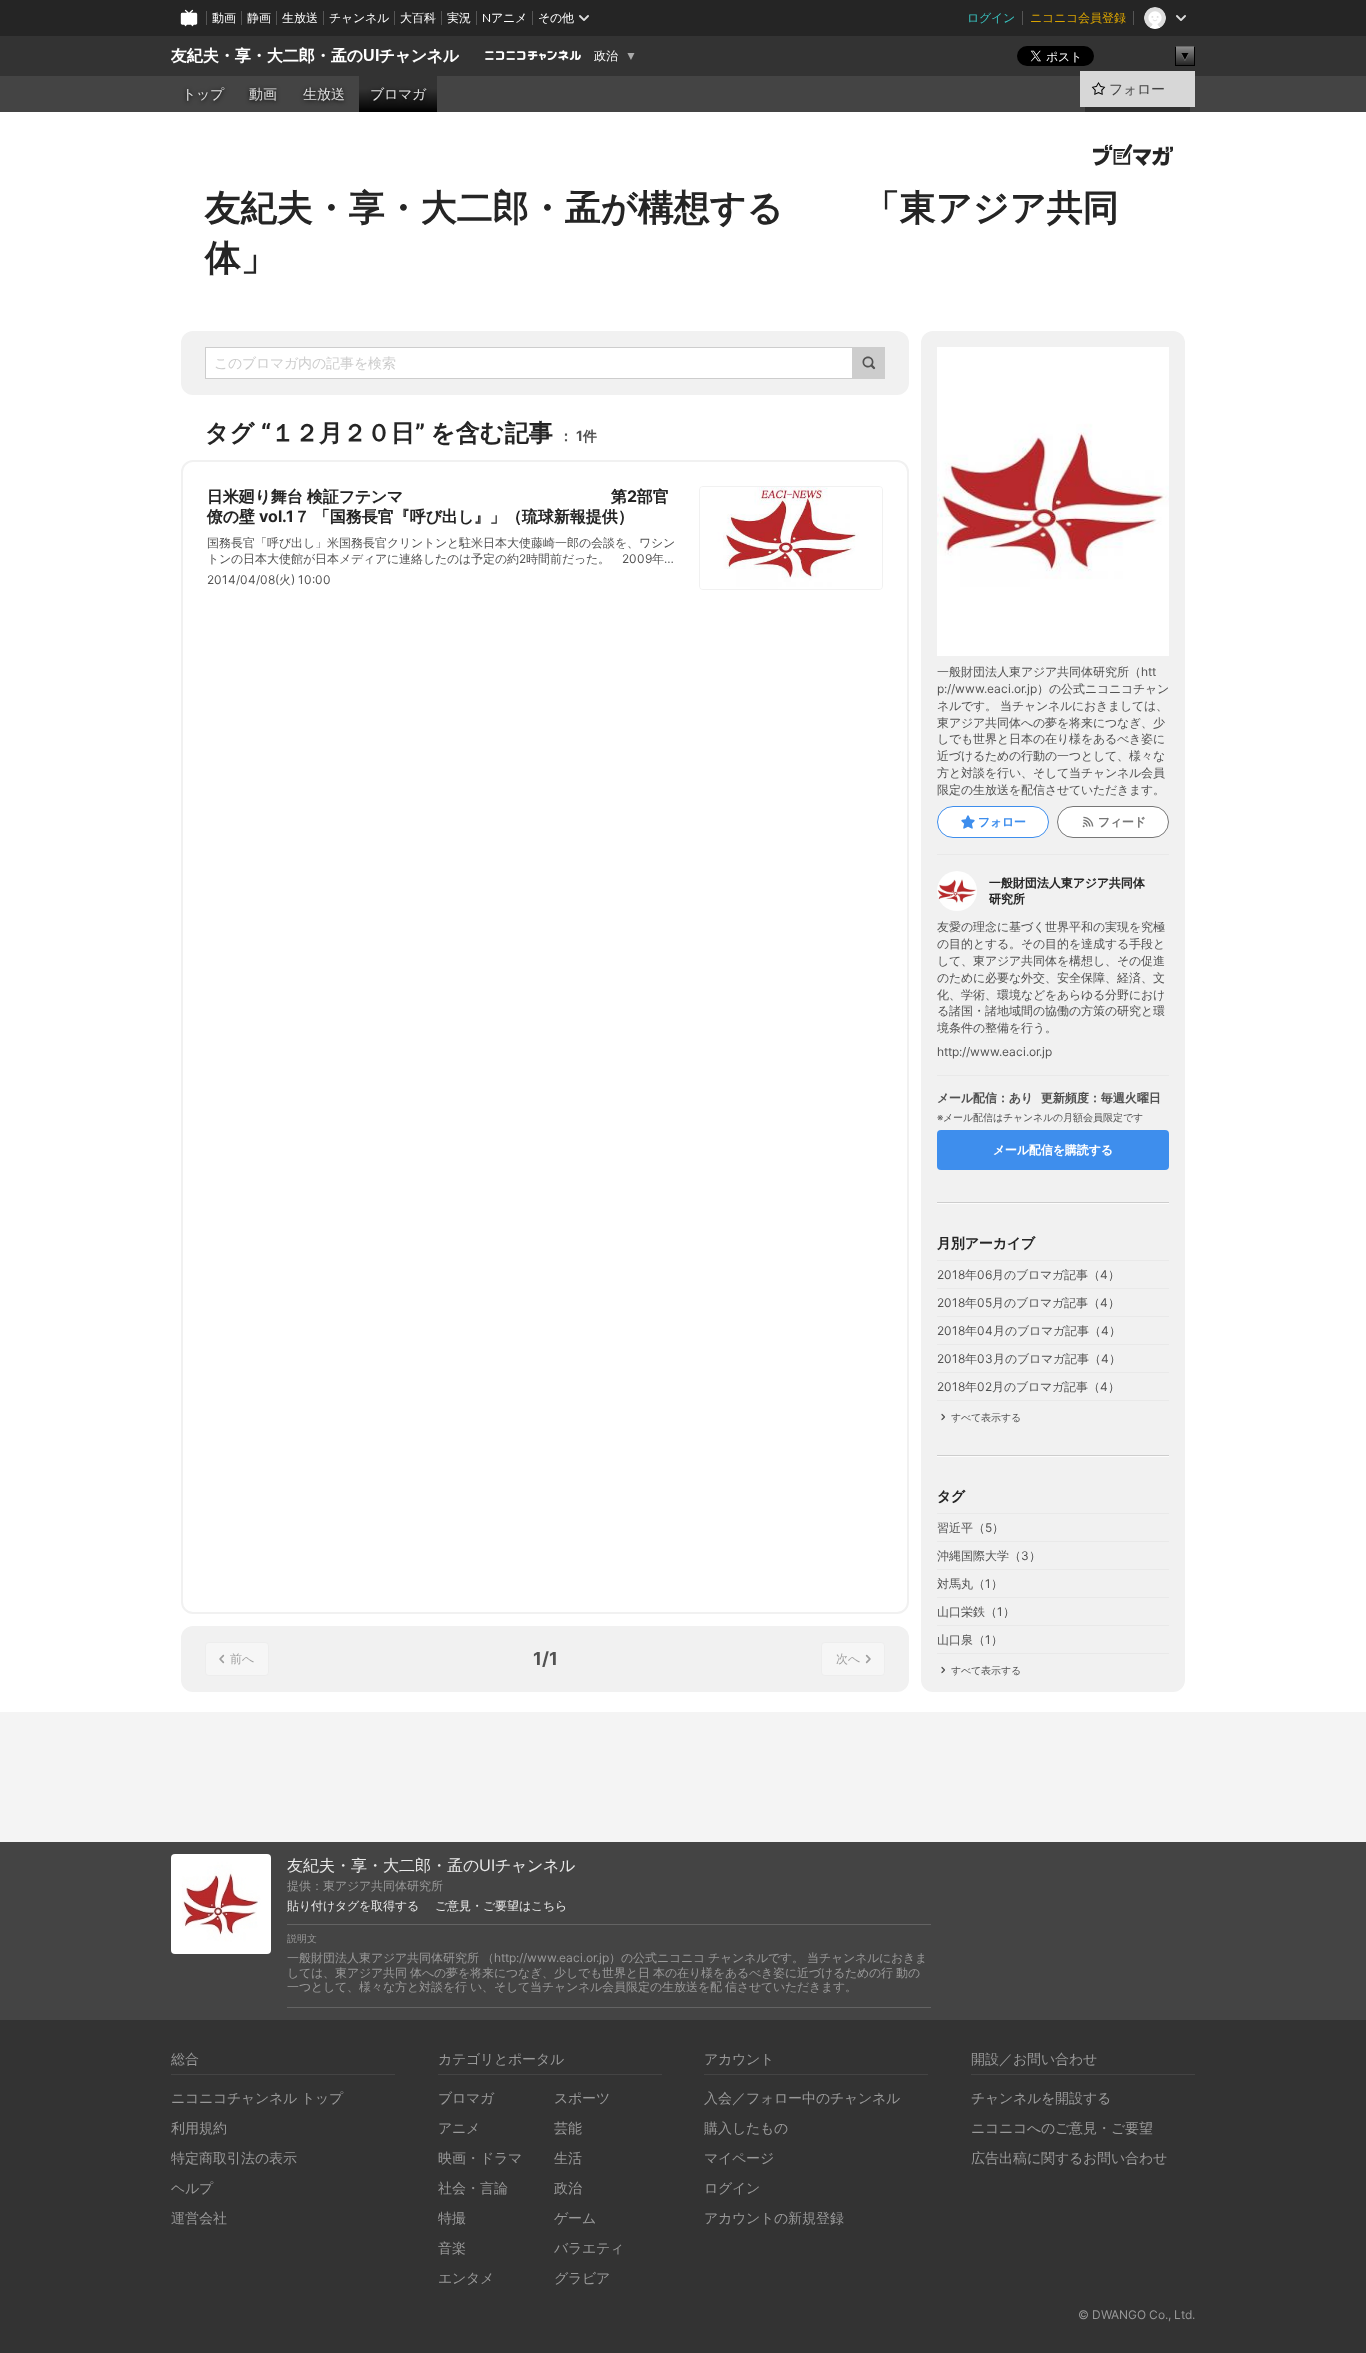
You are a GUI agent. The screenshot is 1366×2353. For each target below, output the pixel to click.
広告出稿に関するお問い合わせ (1069, 2157)
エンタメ (466, 2277)
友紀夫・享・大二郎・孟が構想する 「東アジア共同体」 (662, 232)
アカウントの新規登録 (774, 2217)
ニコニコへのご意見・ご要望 (1062, 2127)
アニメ (459, 2127)
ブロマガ (398, 94)
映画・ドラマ (480, 2157)
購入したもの (746, 2127)
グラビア (582, 2277)
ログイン (991, 17)
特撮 (452, 2217)
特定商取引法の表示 (234, 2157)
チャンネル (359, 17)
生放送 (300, 17)
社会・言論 (473, 2187)
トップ (203, 94)
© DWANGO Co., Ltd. (1136, 2314)
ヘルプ (192, 2187)
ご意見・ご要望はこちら (501, 1906)
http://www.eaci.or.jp (994, 1052)
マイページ (739, 2157)
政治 (606, 56)
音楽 (452, 2247)
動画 (224, 17)
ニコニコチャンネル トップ (257, 2097)
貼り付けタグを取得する (353, 1906)
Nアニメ (504, 17)
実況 (459, 17)
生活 (568, 2157)
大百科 (418, 17)
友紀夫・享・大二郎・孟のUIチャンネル (315, 55)
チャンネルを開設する (1041, 2097)
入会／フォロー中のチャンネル (802, 2097)
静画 (259, 17)
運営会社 (199, 2217)
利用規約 (199, 2127)
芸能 (568, 2127)
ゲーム (575, 2217)
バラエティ (589, 2247)
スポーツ (582, 2097)
